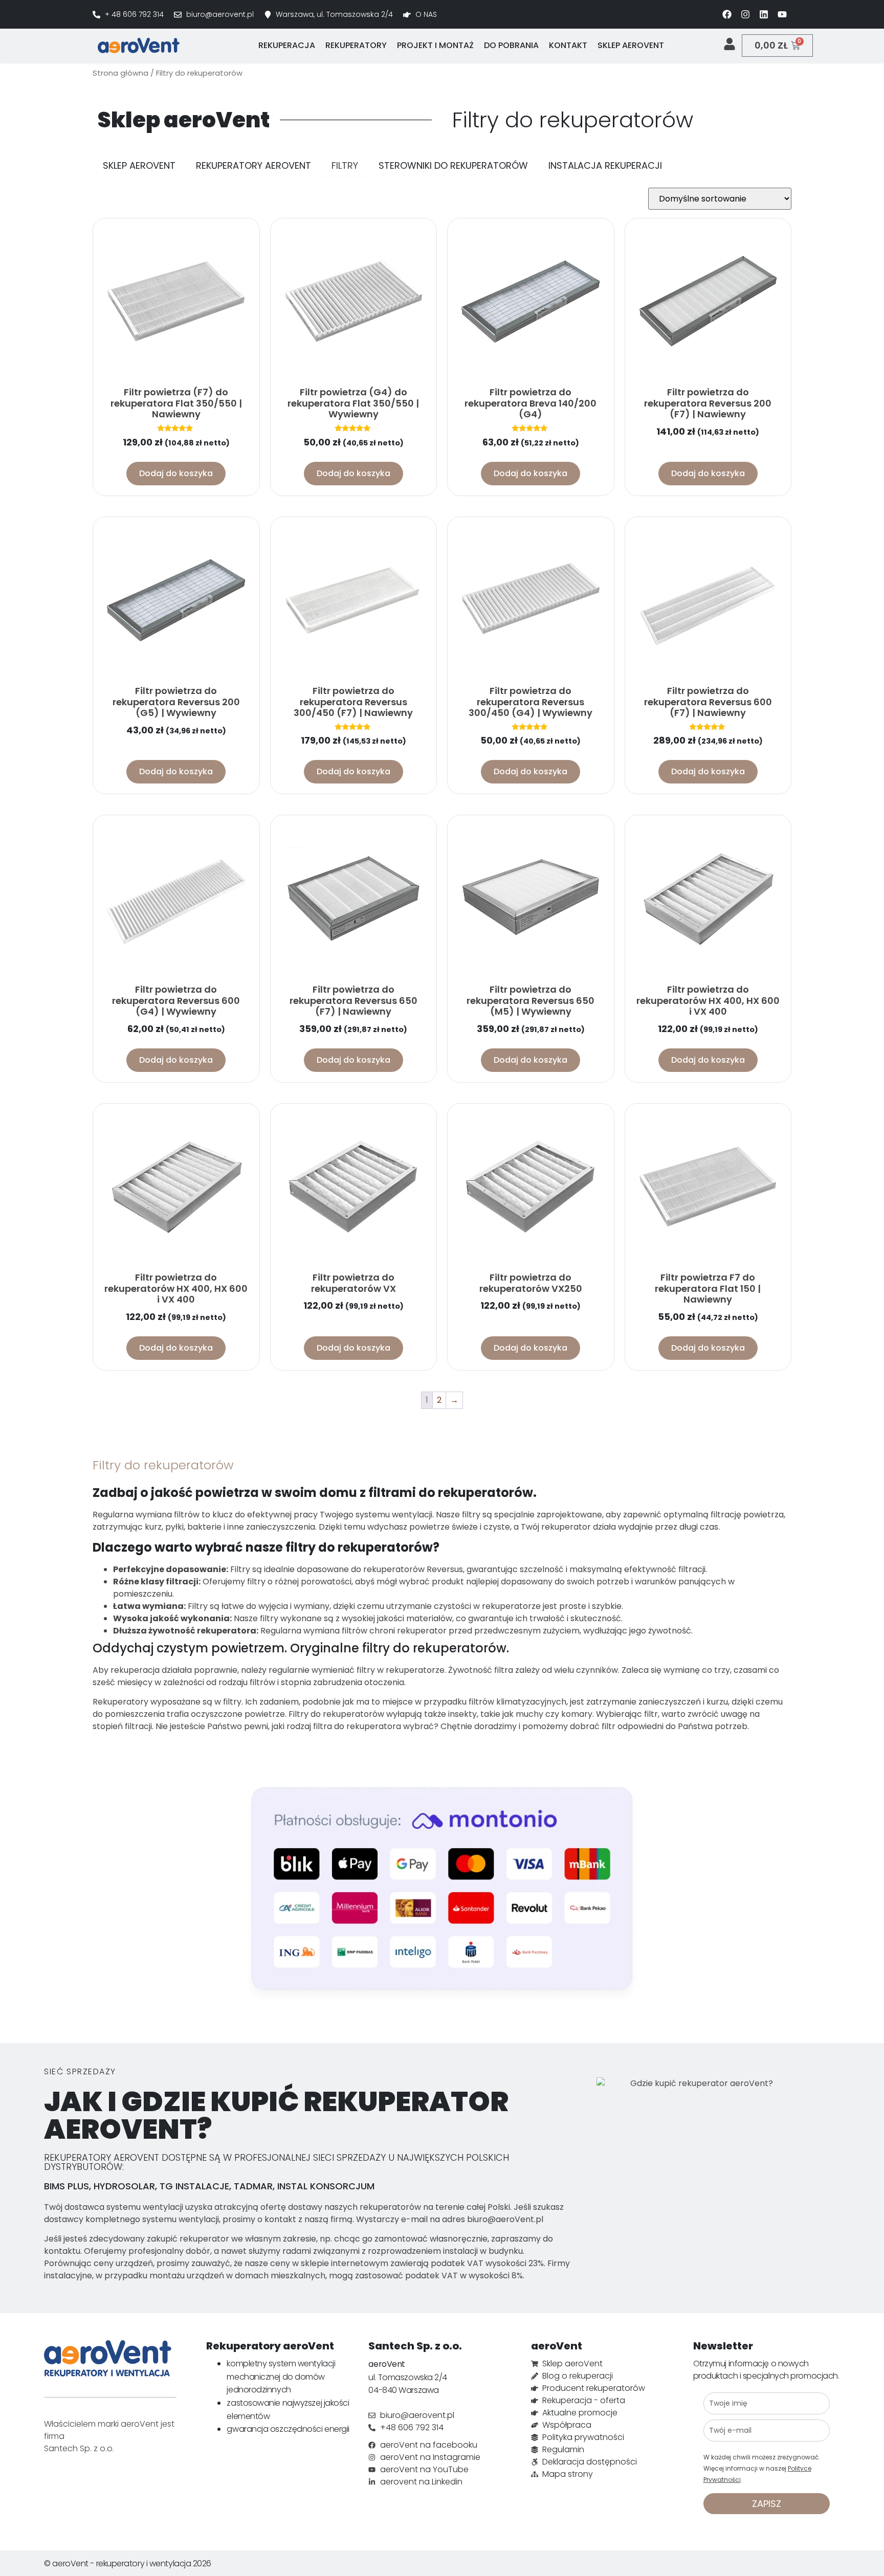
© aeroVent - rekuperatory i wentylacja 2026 (128, 2563)
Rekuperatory (356, 45)
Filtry (345, 165)
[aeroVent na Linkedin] (764, 14)
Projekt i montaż (435, 45)
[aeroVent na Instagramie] (745, 14)
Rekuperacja (287, 45)
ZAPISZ (767, 2504)
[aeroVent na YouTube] (782, 14)
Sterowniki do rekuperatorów (453, 165)
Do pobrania (511, 45)
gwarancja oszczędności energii (288, 2429)
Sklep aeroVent (631, 45)
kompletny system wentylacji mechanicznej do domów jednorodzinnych (281, 2377)
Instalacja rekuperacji (605, 165)
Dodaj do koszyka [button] (176, 473)
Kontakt (568, 45)
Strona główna (120, 73)
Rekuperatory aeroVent (253, 165)
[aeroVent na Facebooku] (727, 14)
